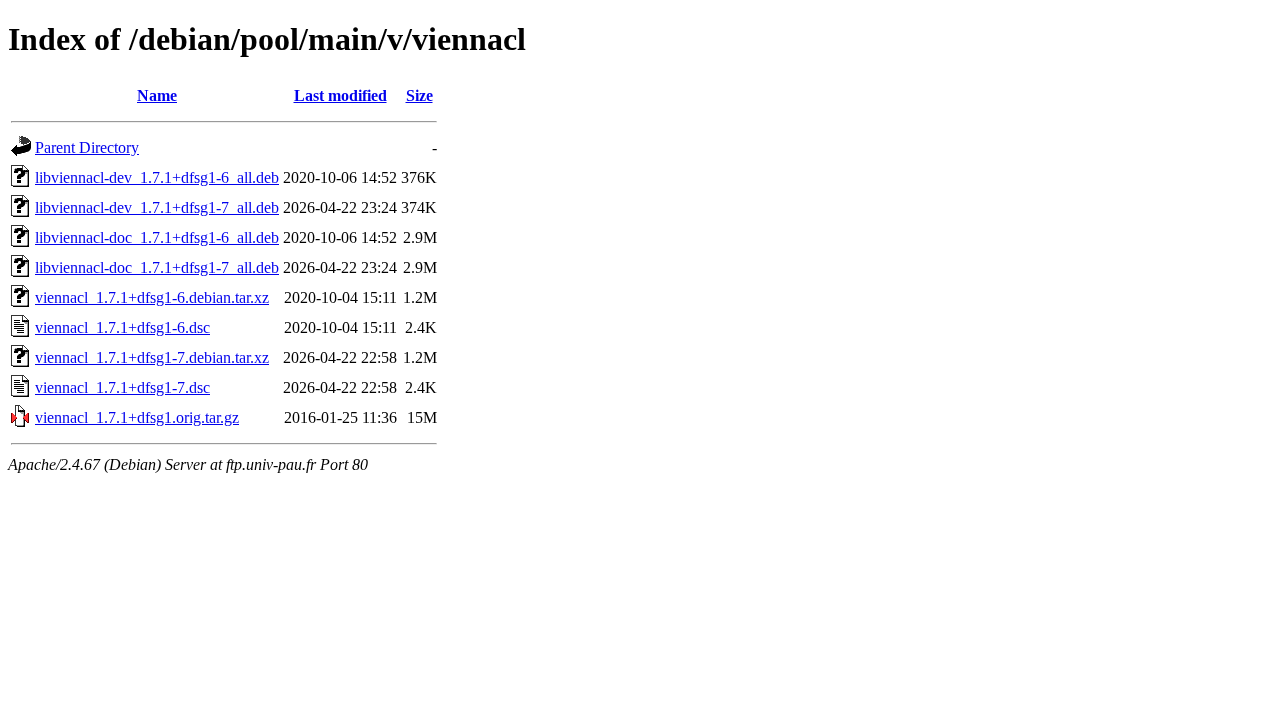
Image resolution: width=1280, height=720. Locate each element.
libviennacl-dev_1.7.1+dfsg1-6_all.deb (157, 177)
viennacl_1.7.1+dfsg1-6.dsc (122, 327)
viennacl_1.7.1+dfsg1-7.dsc (122, 387)
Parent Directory (87, 147)
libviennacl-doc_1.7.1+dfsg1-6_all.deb (157, 237)
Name (157, 95)
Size (419, 95)
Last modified (340, 95)
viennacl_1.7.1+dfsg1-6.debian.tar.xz (152, 297)
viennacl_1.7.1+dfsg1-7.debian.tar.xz (152, 357)
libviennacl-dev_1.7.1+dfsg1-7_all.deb (157, 207)
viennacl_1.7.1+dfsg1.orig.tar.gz (137, 417)
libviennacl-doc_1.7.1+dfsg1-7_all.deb (157, 267)
